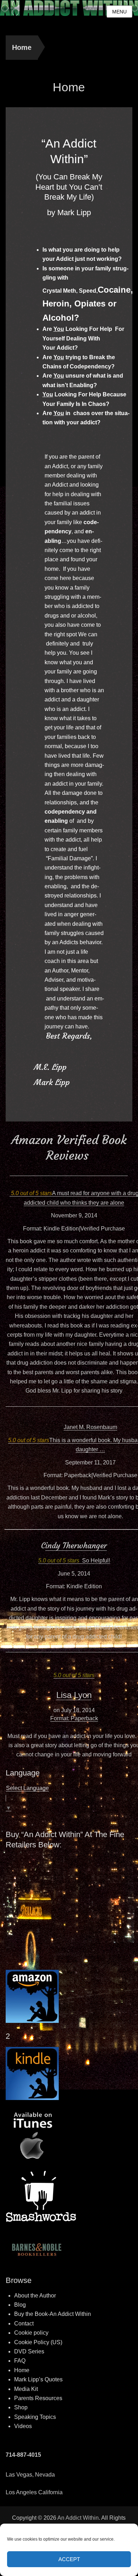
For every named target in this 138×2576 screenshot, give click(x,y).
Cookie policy (31, 2333)
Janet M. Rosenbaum (90, 1427)
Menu (119, 12)
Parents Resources (38, 2398)
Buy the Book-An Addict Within (53, 2314)
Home (22, 47)
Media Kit (26, 2389)
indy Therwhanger (76, 1546)
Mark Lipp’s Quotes (38, 2379)
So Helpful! (96, 1560)
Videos (23, 2426)
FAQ (20, 2361)
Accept (69, 2559)
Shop (21, 2407)
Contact (24, 2323)
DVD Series (29, 2351)
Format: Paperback (74, 1718)
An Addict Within (78, 2518)
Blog (20, 2305)
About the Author (35, 2296)
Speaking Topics (35, 2417)
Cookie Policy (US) (38, 2342)
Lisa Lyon (74, 1695)
